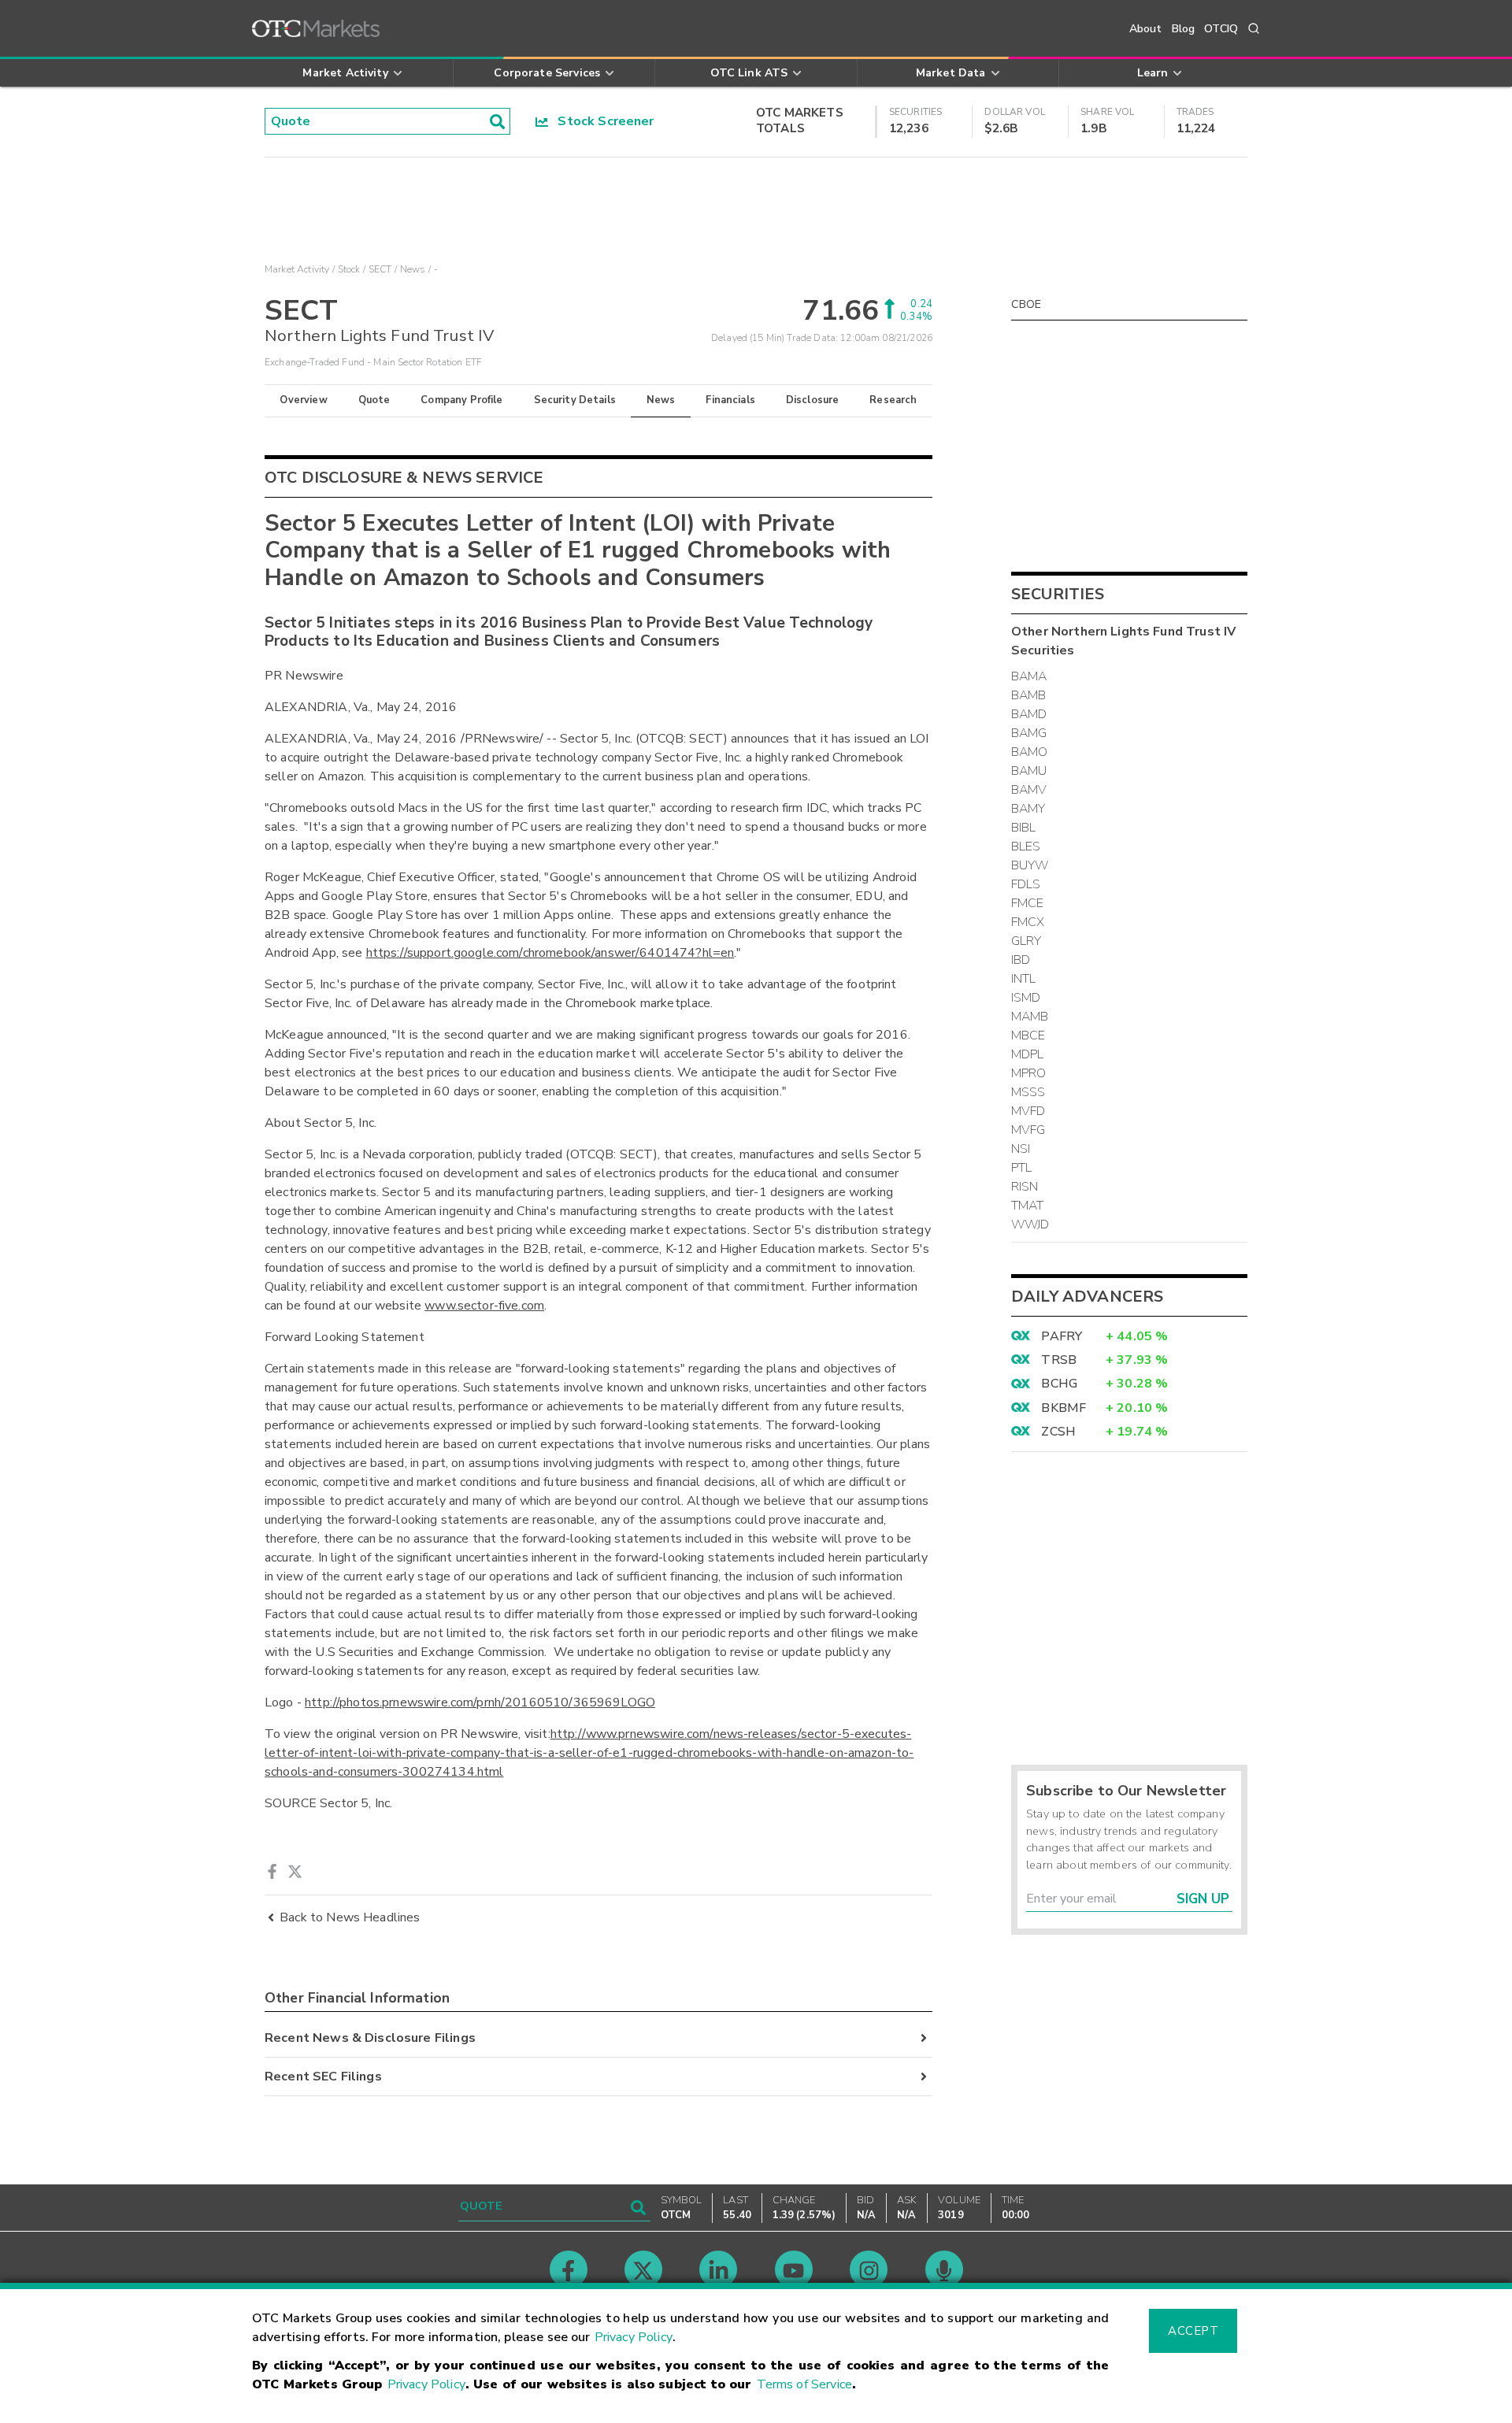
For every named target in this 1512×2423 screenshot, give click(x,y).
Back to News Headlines (350, 1917)
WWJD (1030, 1224)
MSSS (1028, 1092)
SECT (380, 269)
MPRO (1029, 1073)
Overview (303, 400)
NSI (1021, 1149)
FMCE (1028, 903)
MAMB (1030, 1017)
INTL (1024, 979)
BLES (1026, 847)
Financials (730, 400)
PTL (1021, 1168)
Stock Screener (601, 121)
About (1146, 29)
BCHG (1059, 1384)
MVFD (1028, 1111)
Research (893, 400)
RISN (1025, 1187)
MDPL (1028, 1054)
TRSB (1059, 1360)
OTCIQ (1221, 29)
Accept (1193, 2331)
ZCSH (1058, 1432)
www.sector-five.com (484, 1306)
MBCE (1028, 1036)
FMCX (1028, 922)
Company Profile (461, 400)
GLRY (1027, 941)
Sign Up (1203, 1899)
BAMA (1029, 676)
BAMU (1029, 771)
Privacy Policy (634, 2337)
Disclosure (813, 400)
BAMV (1029, 790)
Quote (374, 400)
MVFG (1028, 1130)
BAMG (1029, 733)
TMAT (1028, 1206)
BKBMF (1064, 1408)
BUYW (1030, 865)
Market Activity (297, 269)
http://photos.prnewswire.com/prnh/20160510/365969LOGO (480, 1702)
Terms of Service (804, 2384)
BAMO (1030, 752)
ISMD (1026, 998)
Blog (1184, 29)
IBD (1021, 960)
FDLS (1026, 884)
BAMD (1029, 714)
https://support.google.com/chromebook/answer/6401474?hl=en (550, 953)
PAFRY (1062, 1336)
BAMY (1028, 809)
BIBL (1024, 828)
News (661, 400)
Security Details (575, 400)
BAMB (1029, 695)
